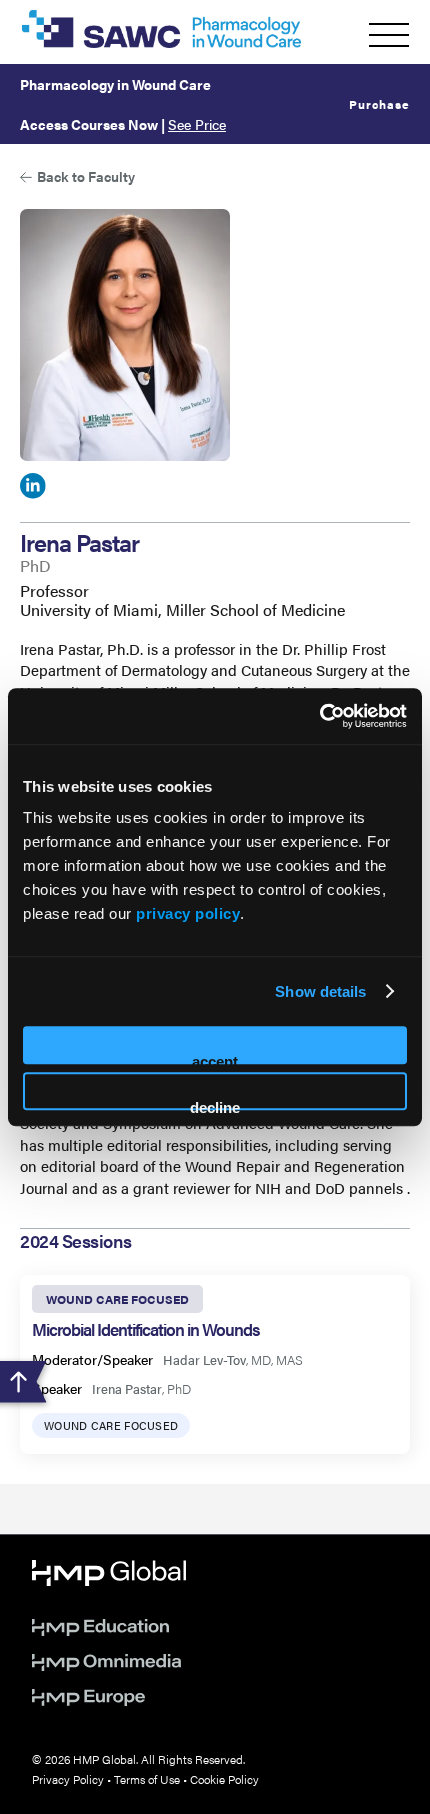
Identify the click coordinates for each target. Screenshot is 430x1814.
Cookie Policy (224, 1779)
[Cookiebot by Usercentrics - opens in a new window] (319, 716)
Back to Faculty (86, 176)
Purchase (379, 104)
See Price (197, 124)
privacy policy (188, 913)
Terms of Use (147, 1779)
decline (215, 1104)
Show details (320, 991)
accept (215, 1058)
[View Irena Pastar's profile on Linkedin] (33, 489)
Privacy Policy (68, 1779)
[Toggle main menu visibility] (389, 35)
